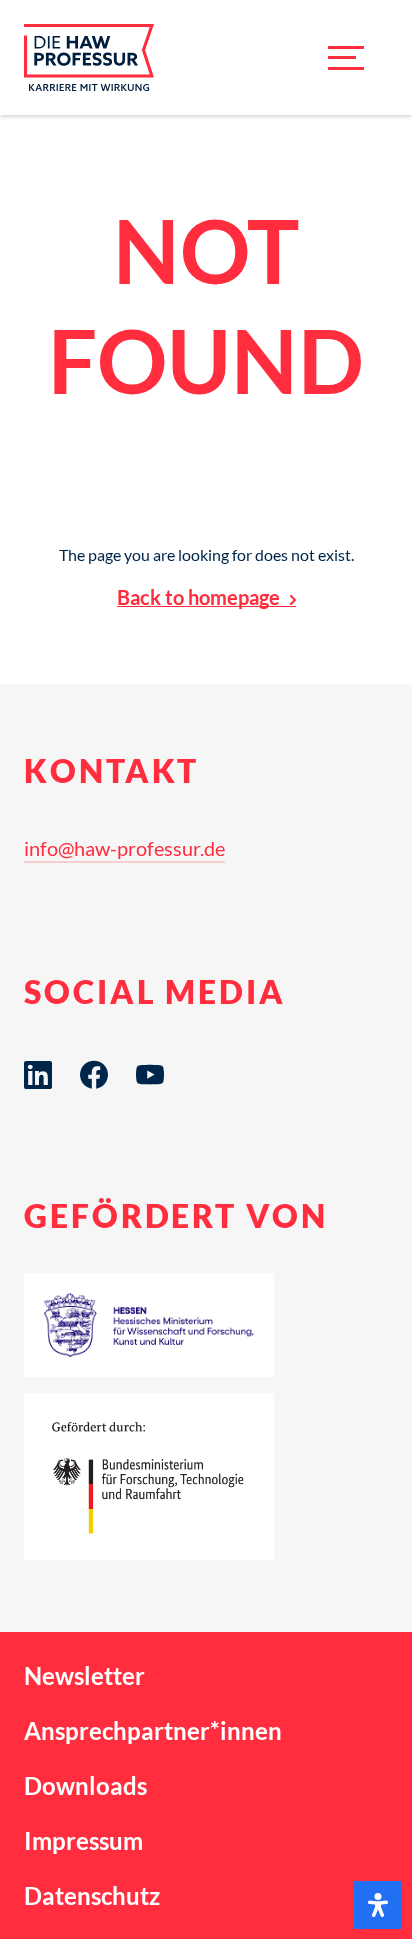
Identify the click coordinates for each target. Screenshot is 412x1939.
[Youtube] (150, 1075)
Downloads (85, 1785)
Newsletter (84, 1675)
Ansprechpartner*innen (153, 1730)
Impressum (83, 1840)
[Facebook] (94, 1075)
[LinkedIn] (38, 1075)
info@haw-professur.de (124, 848)
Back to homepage (198, 597)
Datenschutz (92, 1895)
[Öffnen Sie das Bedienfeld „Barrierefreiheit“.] (378, 1905)
